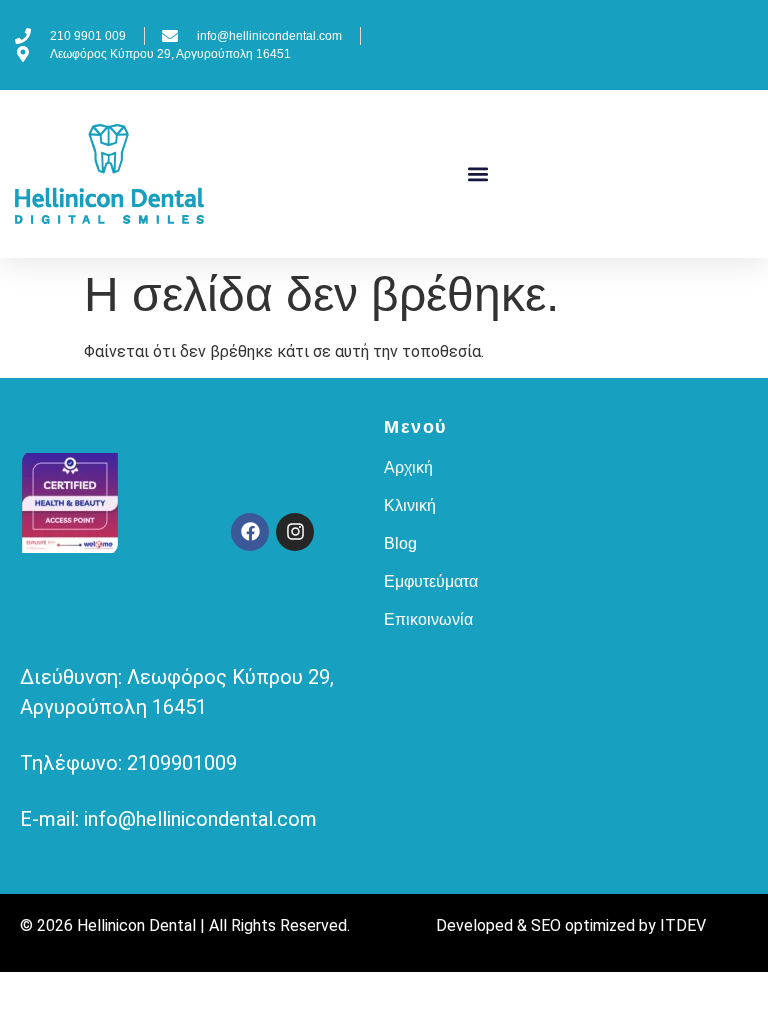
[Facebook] (250, 532)
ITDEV (683, 925)
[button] (478, 174)
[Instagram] (295, 532)
